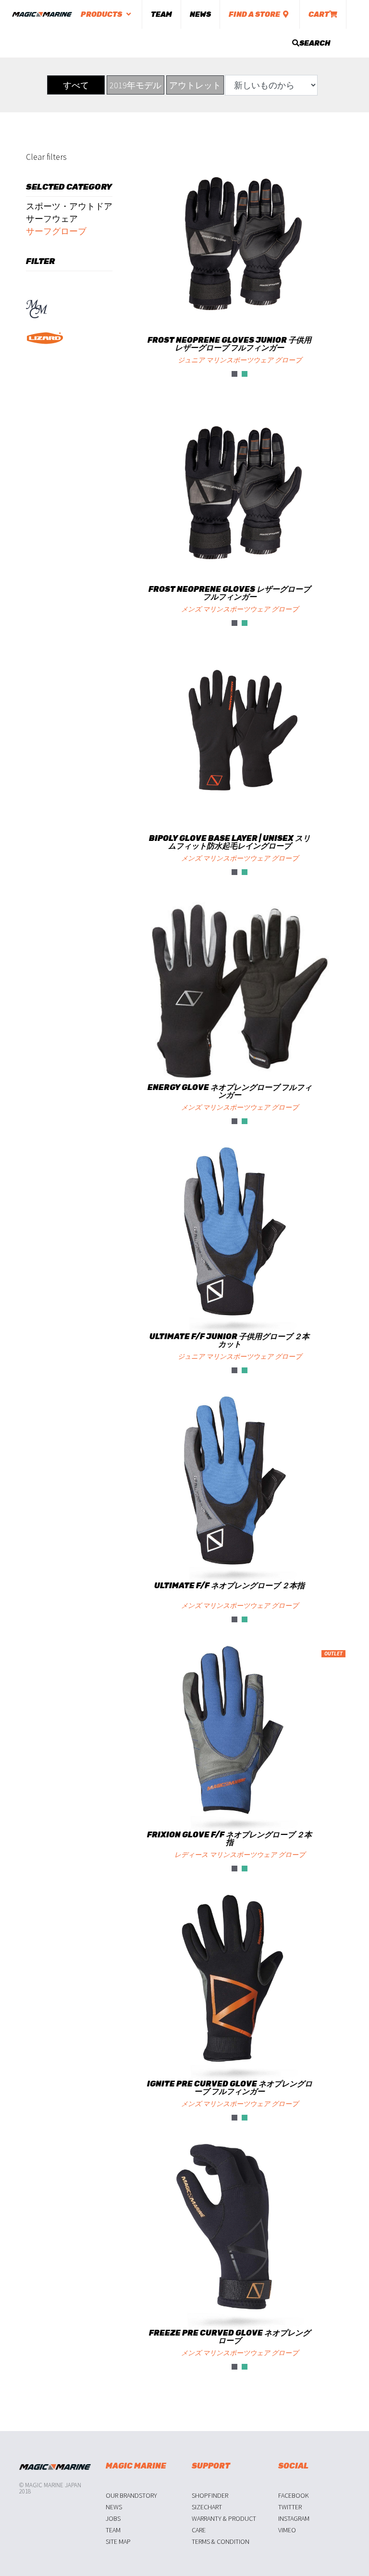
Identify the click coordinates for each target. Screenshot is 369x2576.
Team (161, 14)
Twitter (290, 2507)
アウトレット (195, 85)
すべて (76, 85)
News (200, 14)
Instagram (294, 2518)
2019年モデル (135, 85)
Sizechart (207, 2507)
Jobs (113, 2518)
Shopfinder (210, 2495)
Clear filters (46, 157)
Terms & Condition (221, 2541)
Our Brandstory (131, 2495)
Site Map (118, 2541)
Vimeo (287, 2530)
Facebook (294, 2495)
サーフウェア (52, 219)
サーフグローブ (56, 231)
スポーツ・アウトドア (69, 206)
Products (102, 14)
